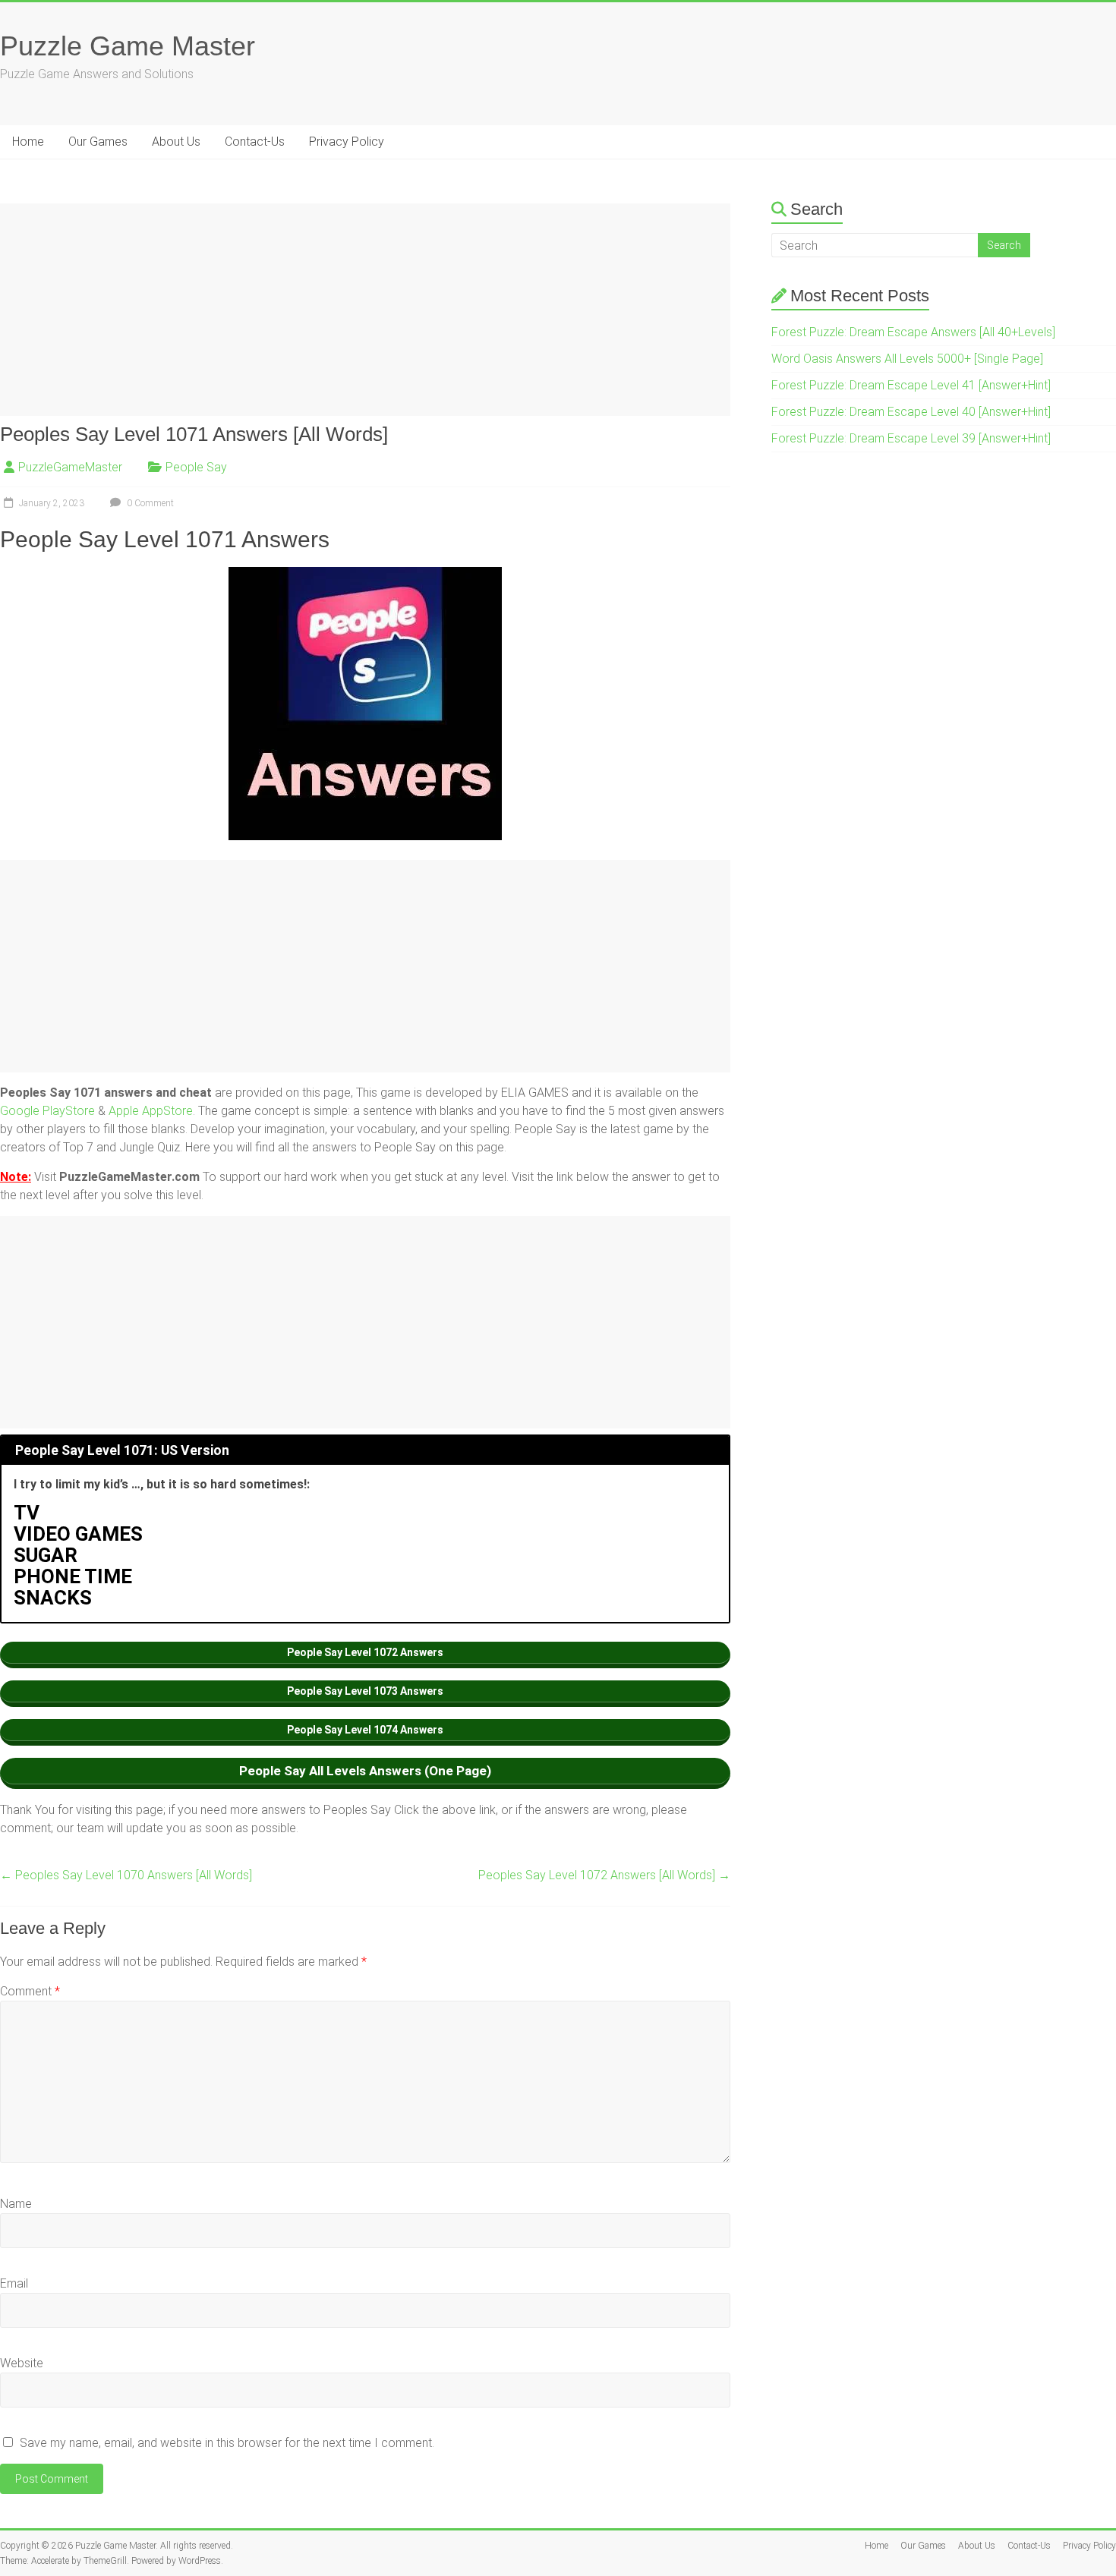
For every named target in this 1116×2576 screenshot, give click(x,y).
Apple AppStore (151, 1111)
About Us (176, 142)
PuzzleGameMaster (70, 467)
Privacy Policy (347, 142)
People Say (196, 467)
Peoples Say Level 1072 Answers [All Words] (604, 1875)
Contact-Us (255, 142)
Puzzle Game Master (128, 46)
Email (14, 2283)
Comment (30, 1991)
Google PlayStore (47, 1111)
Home (28, 142)
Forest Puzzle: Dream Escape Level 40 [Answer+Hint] (911, 412)
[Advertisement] (365, 310)
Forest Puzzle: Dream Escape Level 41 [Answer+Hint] (911, 385)
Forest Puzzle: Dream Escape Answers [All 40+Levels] (913, 332)
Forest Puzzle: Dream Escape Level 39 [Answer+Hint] (911, 438)
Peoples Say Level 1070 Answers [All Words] (126, 1875)
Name (16, 2204)
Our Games (98, 142)
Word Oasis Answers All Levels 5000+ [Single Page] (907, 359)
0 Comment (149, 503)
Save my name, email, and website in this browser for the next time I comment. (227, 2443)
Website (22, 2363)
